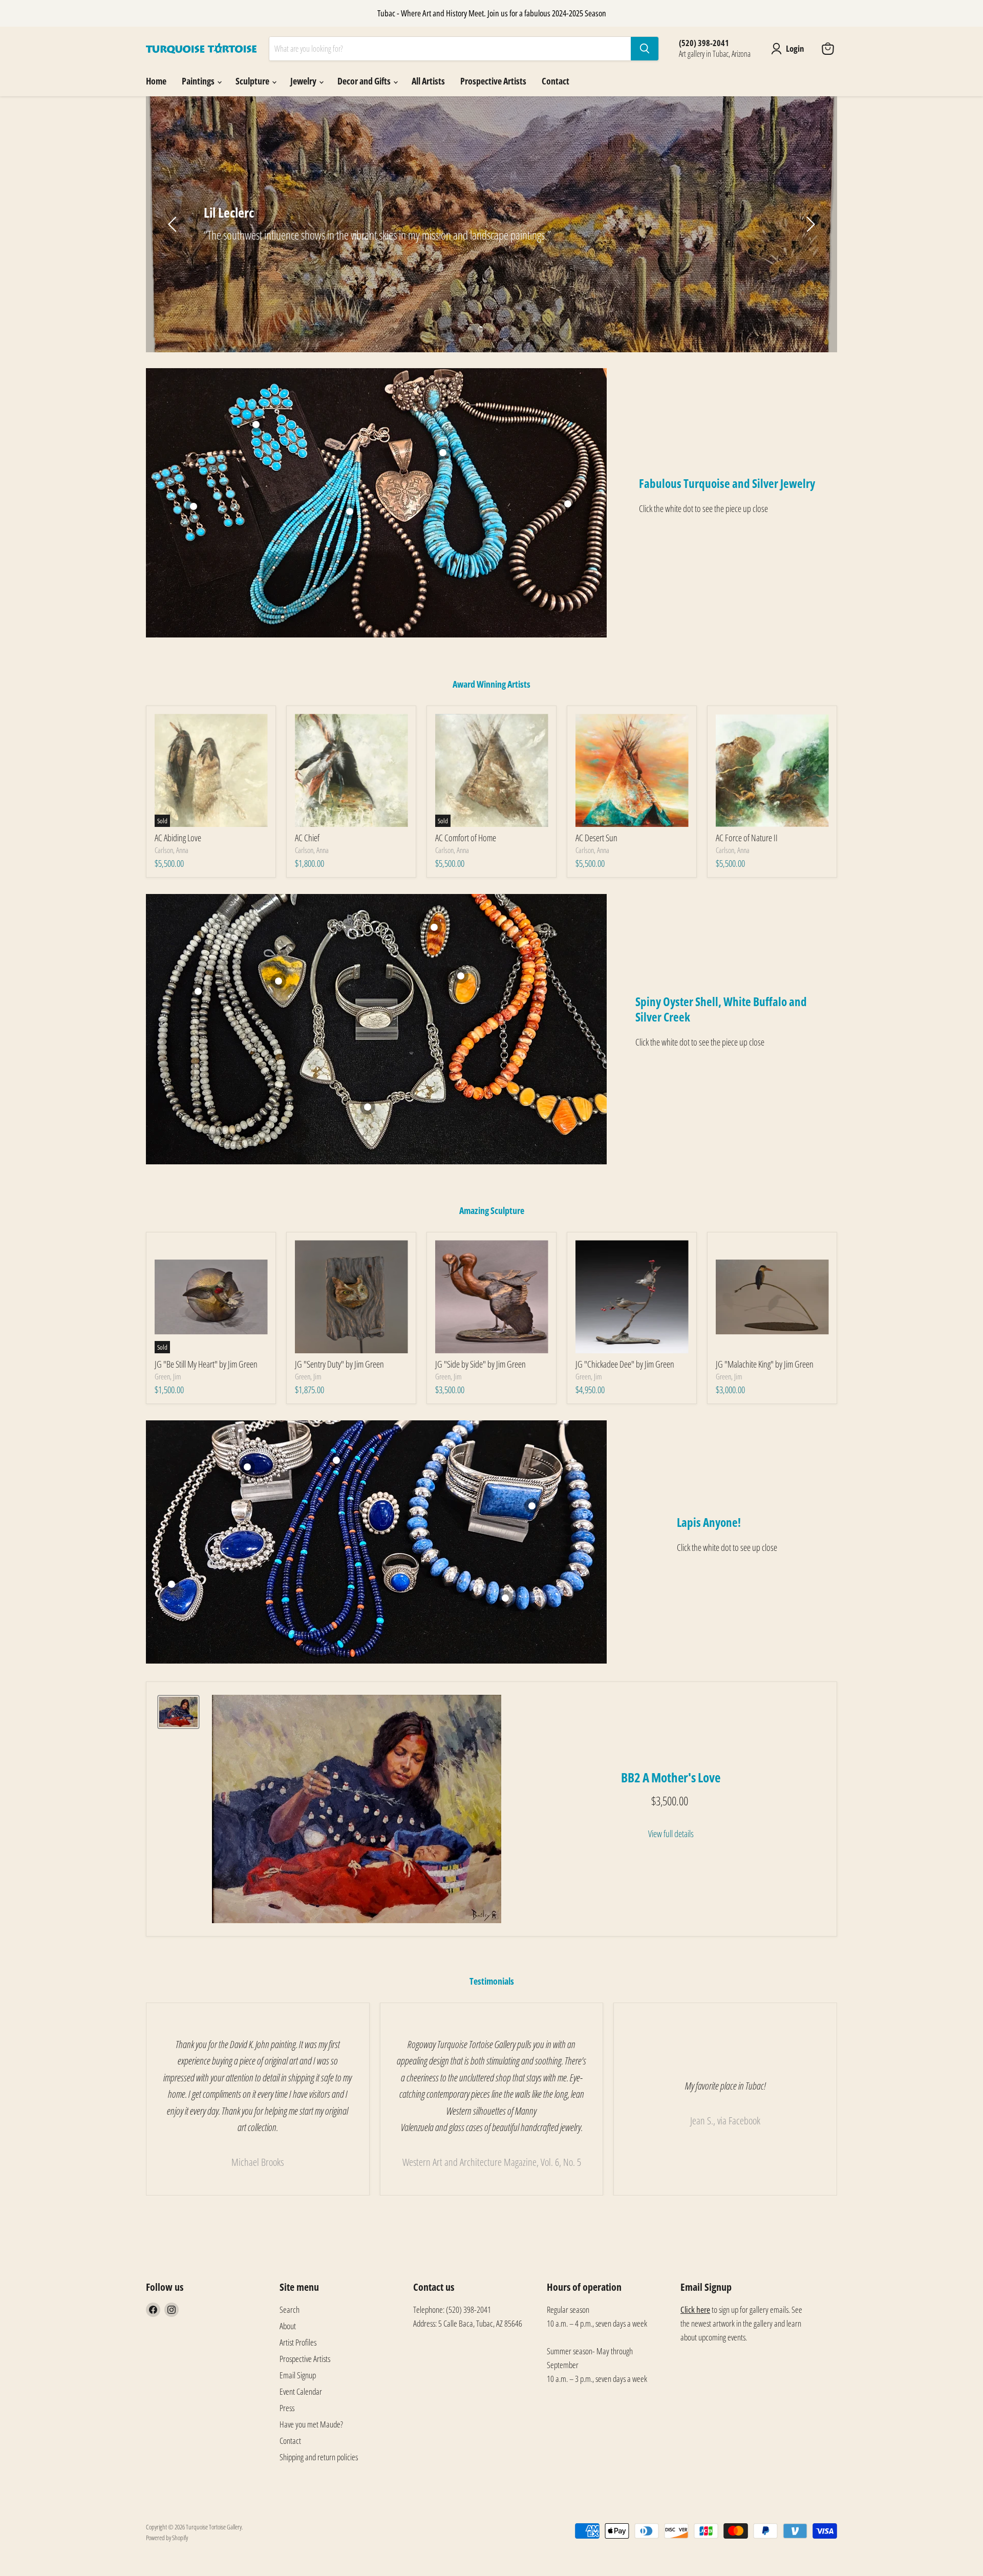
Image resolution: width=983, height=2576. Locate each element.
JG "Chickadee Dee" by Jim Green (625, 1364)
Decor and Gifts (365, 81)
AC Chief (307, 838)
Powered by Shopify (167, 2538)
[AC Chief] (351, 770)
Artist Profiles (298, 2342)
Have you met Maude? (311, 2424)
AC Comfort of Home (466, 838)
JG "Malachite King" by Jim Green (765, 1364)
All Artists (428, 81)
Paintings (199, 81)
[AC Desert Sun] (632, 770)
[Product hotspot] (256, 424)
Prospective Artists (493, 81)
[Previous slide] (174, 224)
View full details (671, 1834)
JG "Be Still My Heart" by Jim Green (206, 1364)
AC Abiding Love (178, 838)
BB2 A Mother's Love (671, 1777)
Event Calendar (301, 2391)
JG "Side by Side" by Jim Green (480, 1364)
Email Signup (298, 2375)
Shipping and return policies (319, 2457)
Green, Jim (168, 1376)
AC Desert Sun (596, 838)
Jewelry (304, 81)
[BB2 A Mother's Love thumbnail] (178, 1712)
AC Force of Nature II (747, 838)
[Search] (645, 49)
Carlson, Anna (172, 850)
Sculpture (253, 81)
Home (156, 81)
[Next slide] (809, 224)
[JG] (351, 1297)
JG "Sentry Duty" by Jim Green (339, 1364)
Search (290, 2309)
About (288, 2326)
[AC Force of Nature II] (772, 770)
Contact (555, 81)
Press (287, 2408)
